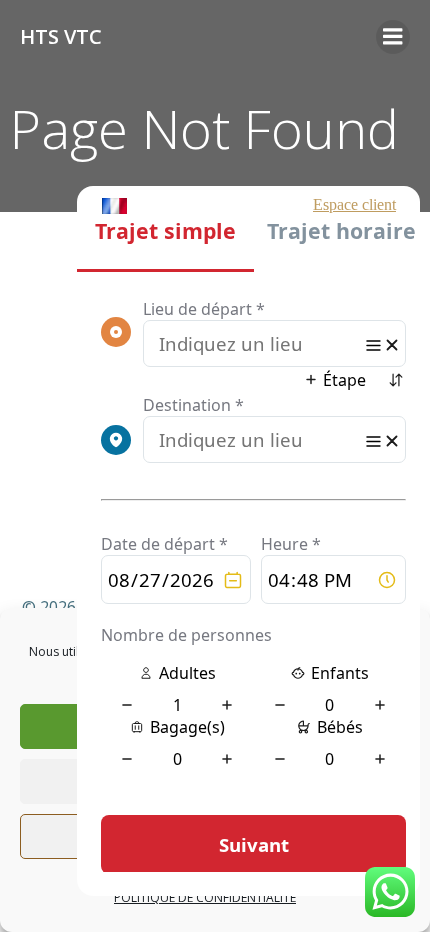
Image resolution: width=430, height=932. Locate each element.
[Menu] (393, 37)
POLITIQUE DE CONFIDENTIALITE (205, 897)
